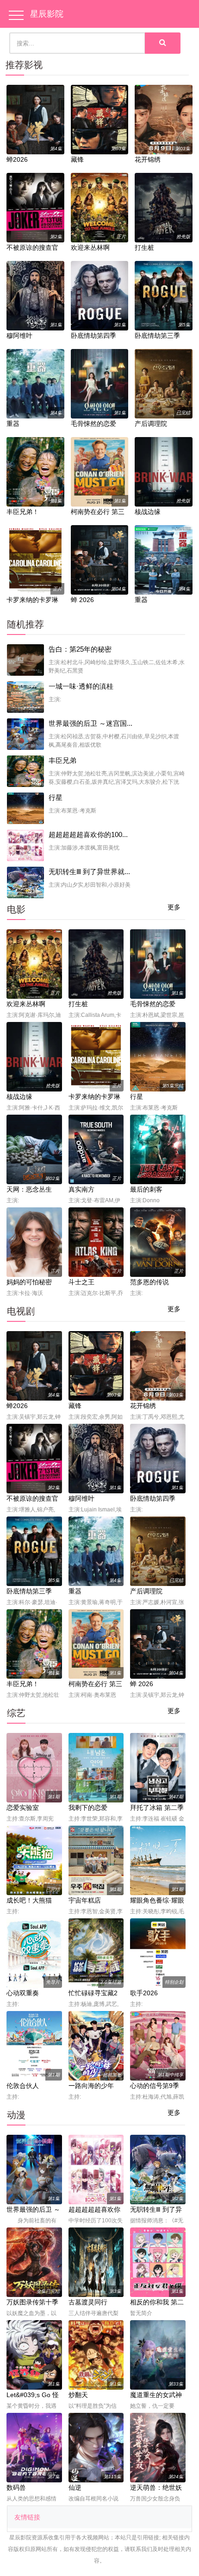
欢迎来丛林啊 (90, 247)
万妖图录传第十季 (32, 2302)
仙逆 (75, 2487)
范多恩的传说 (149, 1282)
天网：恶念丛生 (29, 1189)
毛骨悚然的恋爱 (93, 424)
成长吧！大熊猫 (29, 1900)
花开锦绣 (148, 159)
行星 (56, 797)
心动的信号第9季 (155, 2086)
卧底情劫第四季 (93, 336)
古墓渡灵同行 (88, 2302)
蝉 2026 (82, 600)
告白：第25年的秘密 (80, 649)
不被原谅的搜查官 (32, 247)
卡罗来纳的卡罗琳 (32, 600)
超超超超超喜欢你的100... (88, 834)
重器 (13, 424)
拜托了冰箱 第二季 (157, 1808)
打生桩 (144, 247)
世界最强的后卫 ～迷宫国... (90, 723)
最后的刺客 (146, 1189)
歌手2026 (144, 1993)
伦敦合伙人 (23, 2086)
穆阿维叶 (19, 336)
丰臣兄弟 (62, 760)
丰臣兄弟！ (23, 512)
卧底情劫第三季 (157, 336)
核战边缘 (148, 512)
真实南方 (81, 1189)
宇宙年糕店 (85, 1900)
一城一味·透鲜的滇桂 (81, 686)
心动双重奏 (23, 1993)
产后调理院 (151, 424)
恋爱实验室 (23, 1808)
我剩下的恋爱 (88, 1808)
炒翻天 (78, 2395)
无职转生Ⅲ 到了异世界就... (89, 872)
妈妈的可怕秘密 (29, 1282)
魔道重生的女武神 (156, 2395)
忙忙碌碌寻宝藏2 (93, 1993)
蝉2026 (17, 159)
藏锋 (77, 159)
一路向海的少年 (91, 2086)
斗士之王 (81, 1282)
